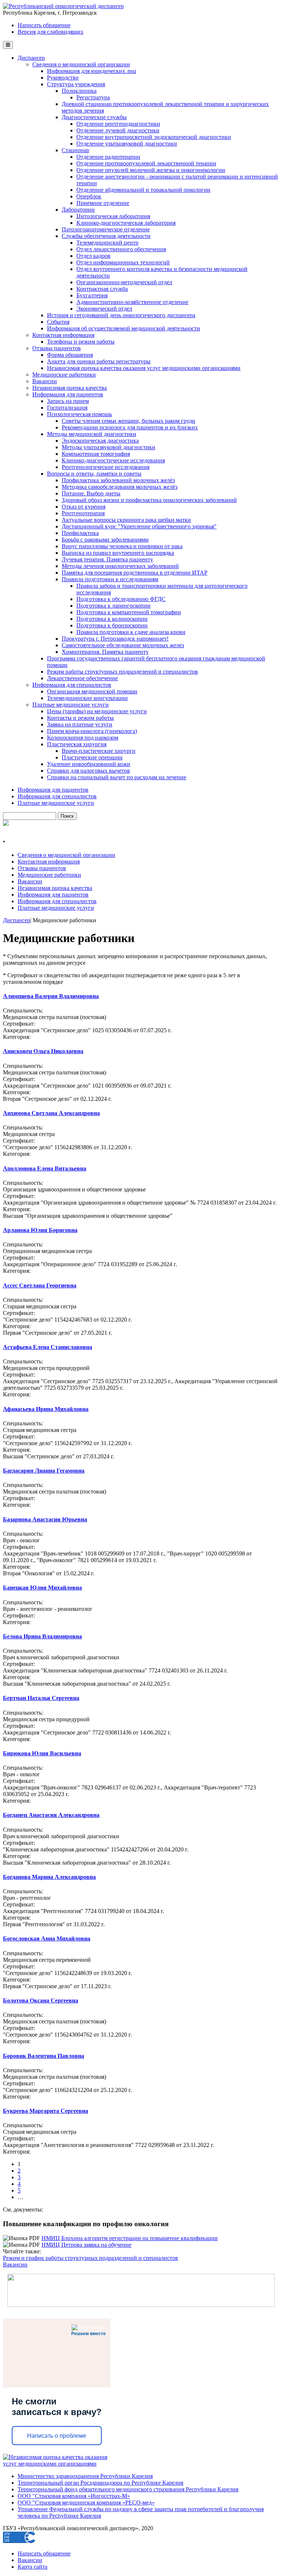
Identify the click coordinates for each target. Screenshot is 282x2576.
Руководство (63, 78)
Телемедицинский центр (107, 243)
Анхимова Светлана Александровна (51, 1113)
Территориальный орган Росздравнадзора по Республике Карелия (100, 2483)
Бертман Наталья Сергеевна (41, 1698)
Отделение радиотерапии (108, 157)
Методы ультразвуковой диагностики (109, 447)
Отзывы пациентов (57, 348)
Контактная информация (63, 335)
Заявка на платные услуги (80, 724)
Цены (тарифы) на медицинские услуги (97, 711)
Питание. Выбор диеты (91, 493)
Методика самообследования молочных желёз (120, 487)
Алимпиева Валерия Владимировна (51, 996)
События (58, 322)
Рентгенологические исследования (106, 467)
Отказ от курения (84, 507)
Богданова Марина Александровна (49, 1877)
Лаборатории (78, 210)
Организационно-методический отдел (124, 282)
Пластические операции (92, 757)
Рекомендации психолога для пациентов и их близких (130, 427)
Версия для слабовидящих (50, 32)
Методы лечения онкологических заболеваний (120, 566)
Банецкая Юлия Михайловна (42, 1588)
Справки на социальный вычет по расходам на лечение (117, 777)
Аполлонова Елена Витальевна (45, 1168)
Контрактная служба (102, 289)
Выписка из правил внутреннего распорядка (118, 553)
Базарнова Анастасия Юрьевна (45, 1519)
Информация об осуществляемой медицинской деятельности (124, 328)
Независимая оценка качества (70, 388)
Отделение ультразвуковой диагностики (127, 144)
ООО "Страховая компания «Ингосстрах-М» (74, 2496)
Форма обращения (70, 355)
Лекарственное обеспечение (82, 678)
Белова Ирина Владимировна (42, 1636)
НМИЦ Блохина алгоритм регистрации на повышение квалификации (130, 2238)
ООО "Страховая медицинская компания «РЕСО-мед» (86, 2502)
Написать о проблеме (57, 2436)
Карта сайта (32, 2567)
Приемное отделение (103, 203)
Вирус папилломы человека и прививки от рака (122, 546)
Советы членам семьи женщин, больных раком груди (129, 421)
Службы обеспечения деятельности (106, 236)
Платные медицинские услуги (70, 705)
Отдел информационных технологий (123, 262)
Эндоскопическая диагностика (100, 441)
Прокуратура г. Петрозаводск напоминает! (115, 639)
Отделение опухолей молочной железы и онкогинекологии (151, 170)
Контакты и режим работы (80, 718)
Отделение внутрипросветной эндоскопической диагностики (154, 137)
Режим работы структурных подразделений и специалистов (122, 672)
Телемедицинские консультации (87, 698)
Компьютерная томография (96, 454)
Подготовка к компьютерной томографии (129, 612)
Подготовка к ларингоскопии (113, 606)
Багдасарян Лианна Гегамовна (44, 1471)
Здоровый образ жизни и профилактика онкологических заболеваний (149, 500)
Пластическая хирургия (77, 744)
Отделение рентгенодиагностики (118, 124)
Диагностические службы (94, 117)
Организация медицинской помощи (92, 691)
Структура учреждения (76, 84)
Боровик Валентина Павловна (44, 2056)
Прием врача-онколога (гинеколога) (92, 731)
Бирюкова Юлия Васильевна (42, 1753)
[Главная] (63, 6)
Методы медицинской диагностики (92, 434)
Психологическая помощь (79, 414)
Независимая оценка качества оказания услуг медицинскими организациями (144, 368)
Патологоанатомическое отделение (106, 229)
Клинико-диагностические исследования (113, 460)
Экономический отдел (104, 309)
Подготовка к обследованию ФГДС (121, 599)
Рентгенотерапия (83, 513)
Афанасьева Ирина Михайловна (46, 1409)
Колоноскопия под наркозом (83, 738)
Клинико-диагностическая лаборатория (126, 223)
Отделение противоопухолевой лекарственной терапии (146, 163)
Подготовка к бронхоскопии (112, 625)
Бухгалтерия (92, 295)
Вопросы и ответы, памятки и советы (94, 474)
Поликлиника (79, 91)
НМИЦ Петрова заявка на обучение (86, 2245)
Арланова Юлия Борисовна (40, 1230)
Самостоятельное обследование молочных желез (123, 645)
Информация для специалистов (72, 685)
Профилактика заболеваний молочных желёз (118, 480)
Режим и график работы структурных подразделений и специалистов (91, 2258)
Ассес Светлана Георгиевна (40, 1285)
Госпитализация (67, 408)
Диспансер (31, 58)
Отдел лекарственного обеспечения (121, 249)
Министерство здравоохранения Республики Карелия (85, 2476)
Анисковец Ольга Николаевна (43, 1051)
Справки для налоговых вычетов (88, 771)
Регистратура (93, 97)
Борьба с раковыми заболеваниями (105, 540)
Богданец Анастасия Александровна (51, 1815)
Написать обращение (44, 25)
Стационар (75, 150)
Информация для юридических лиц (92, 71)
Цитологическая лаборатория (113, 216)
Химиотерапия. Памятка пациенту (105, 652)
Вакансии (45, 381)
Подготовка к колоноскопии (112, 619)
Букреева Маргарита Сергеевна (46, 2111)
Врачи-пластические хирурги (99, 751)
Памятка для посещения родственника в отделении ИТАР (135, 573)
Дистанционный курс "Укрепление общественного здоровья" (139, 526)
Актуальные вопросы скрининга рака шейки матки (126, 520)
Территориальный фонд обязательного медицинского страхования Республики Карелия (128, 2489)
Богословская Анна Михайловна (47, 1939)
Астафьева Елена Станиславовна (48, 1347)
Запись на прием (68, 401)
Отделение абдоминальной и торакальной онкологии (143, 190)
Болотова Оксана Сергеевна (41, 2000)
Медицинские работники (64, 375)
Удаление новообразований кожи (89, 764)
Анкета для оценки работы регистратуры (99, 361)
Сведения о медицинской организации (81, 64)
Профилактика (80, 533)
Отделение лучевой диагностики (118, 130)
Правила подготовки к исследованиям (110, 579)
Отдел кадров (93, 256)
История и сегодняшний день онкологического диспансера (121, 315)
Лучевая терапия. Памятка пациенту (107, 559)
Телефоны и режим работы (81, 342)
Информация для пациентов (68, 394)
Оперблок (89, 196)
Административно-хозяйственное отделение (132, 302)
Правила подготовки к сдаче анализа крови (131, 632)
